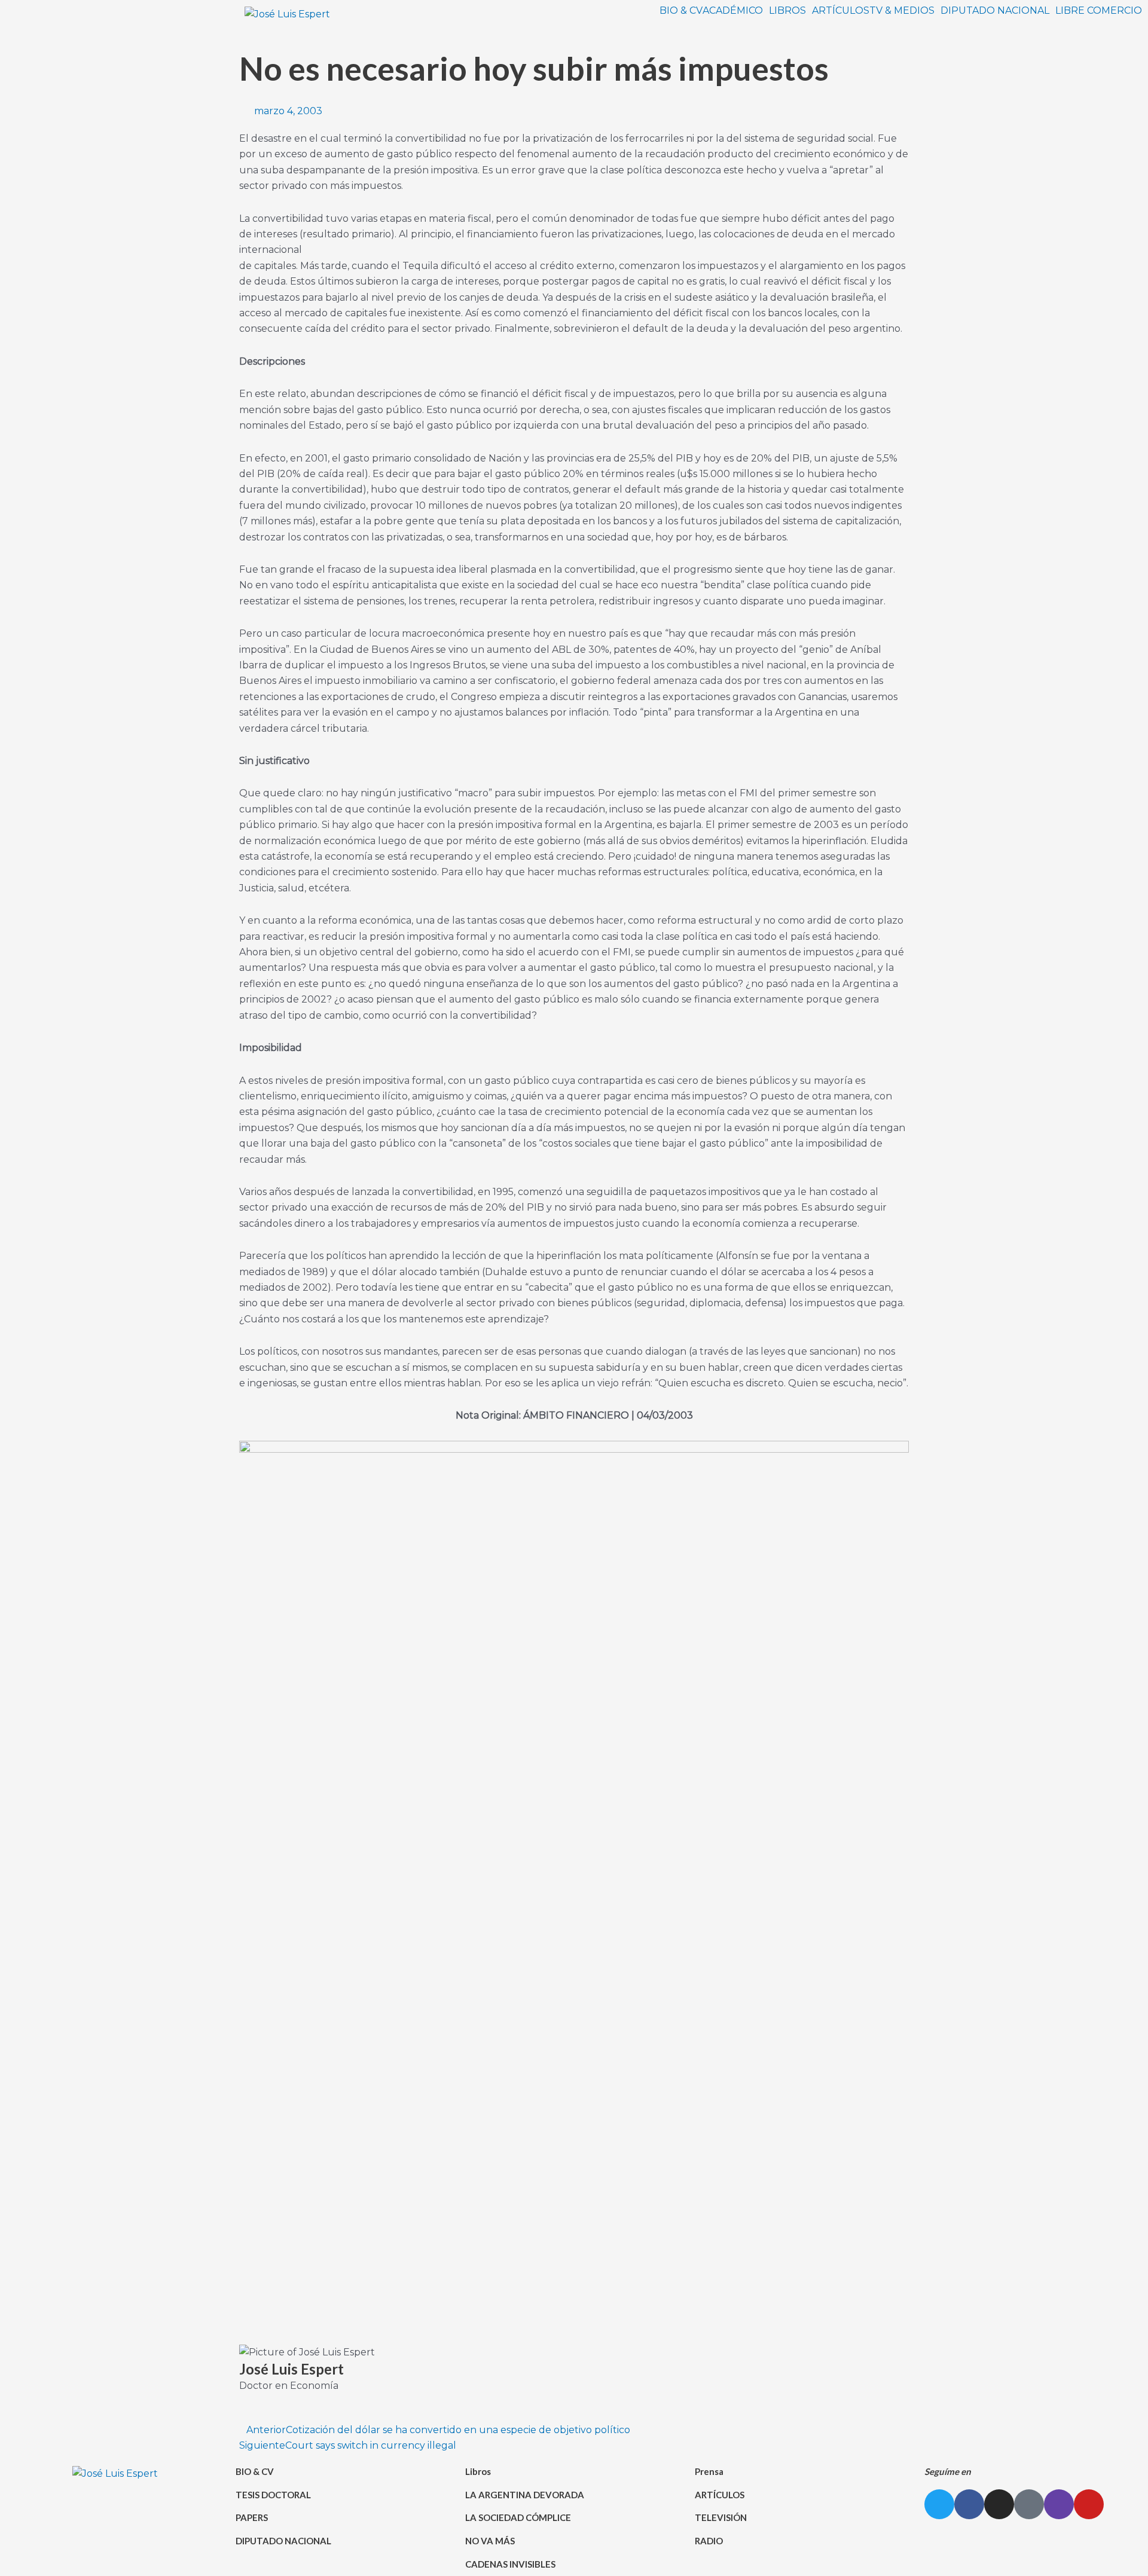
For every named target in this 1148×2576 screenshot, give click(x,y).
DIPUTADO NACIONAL (995, 11)
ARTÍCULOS (841, 11)
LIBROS (787, 11)
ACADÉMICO (733, 11)
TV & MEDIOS (902, 11)
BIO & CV (681, 11)
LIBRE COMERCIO (1099, 11)
